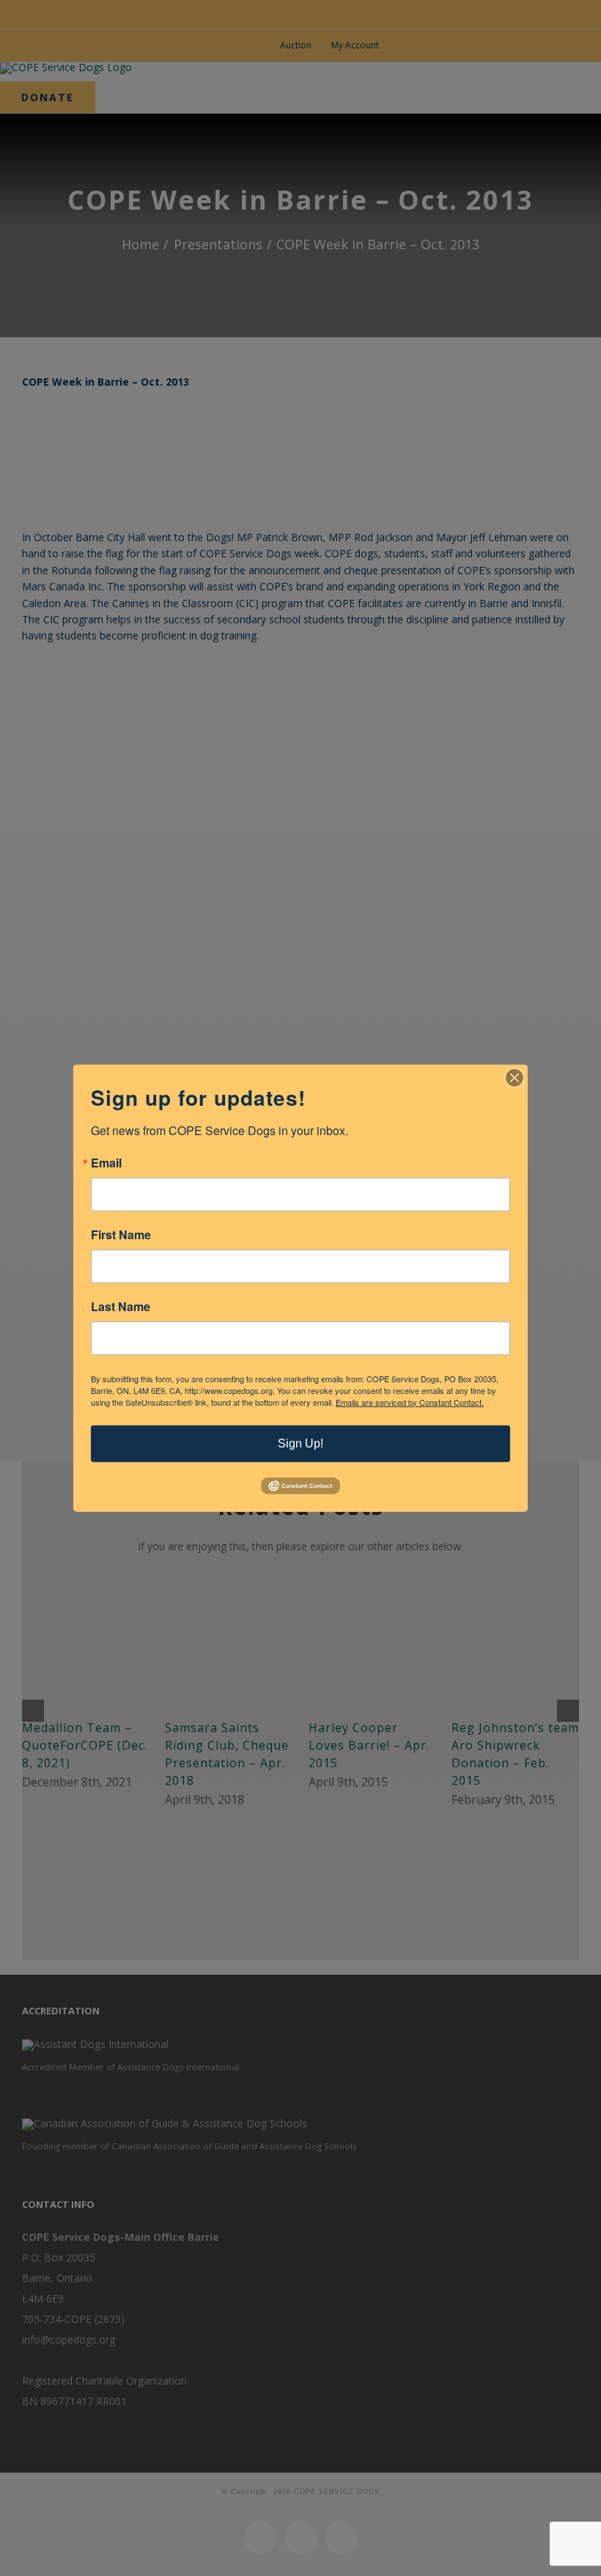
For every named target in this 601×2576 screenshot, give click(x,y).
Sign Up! (300, 1443)
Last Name (121, 1306)
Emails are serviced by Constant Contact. (410, 1401)
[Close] (515, 1077)
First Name (121, 1234)
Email (106, 1162)
